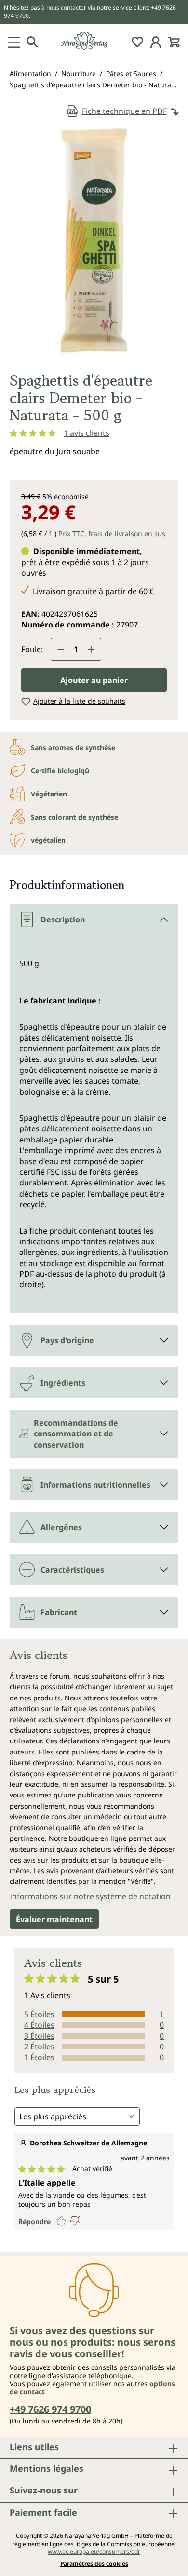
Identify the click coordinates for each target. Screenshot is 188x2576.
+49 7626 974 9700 (50, 2409)
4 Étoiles (39, 2025)
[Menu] (14, 42)
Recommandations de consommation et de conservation (76, 1434)
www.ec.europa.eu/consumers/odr (94, 2552)
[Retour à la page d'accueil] (94, 41)
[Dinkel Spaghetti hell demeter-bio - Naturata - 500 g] (94, 240)
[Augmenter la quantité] (92, 649)
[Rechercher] (32, 42)
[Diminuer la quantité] (61, 649)
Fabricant (59, 1612)
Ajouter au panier (94, 680)
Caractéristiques (72, 1570)
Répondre (34, 2221)
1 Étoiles (39, 2057)
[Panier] (174, 42)
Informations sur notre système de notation (90, 1896)
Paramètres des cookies (94, 2564)
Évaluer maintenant (54, 1919)
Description (63, 919)
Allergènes (61, 1527)
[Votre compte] (156, 42)
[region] (94, 244)
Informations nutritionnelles (95, 1485)
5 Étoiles (39, 2014)
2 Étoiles (39, 2047)
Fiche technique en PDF (124, 111)
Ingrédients (63, 1383)
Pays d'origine (67, 1340)
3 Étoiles (39, 2036)
